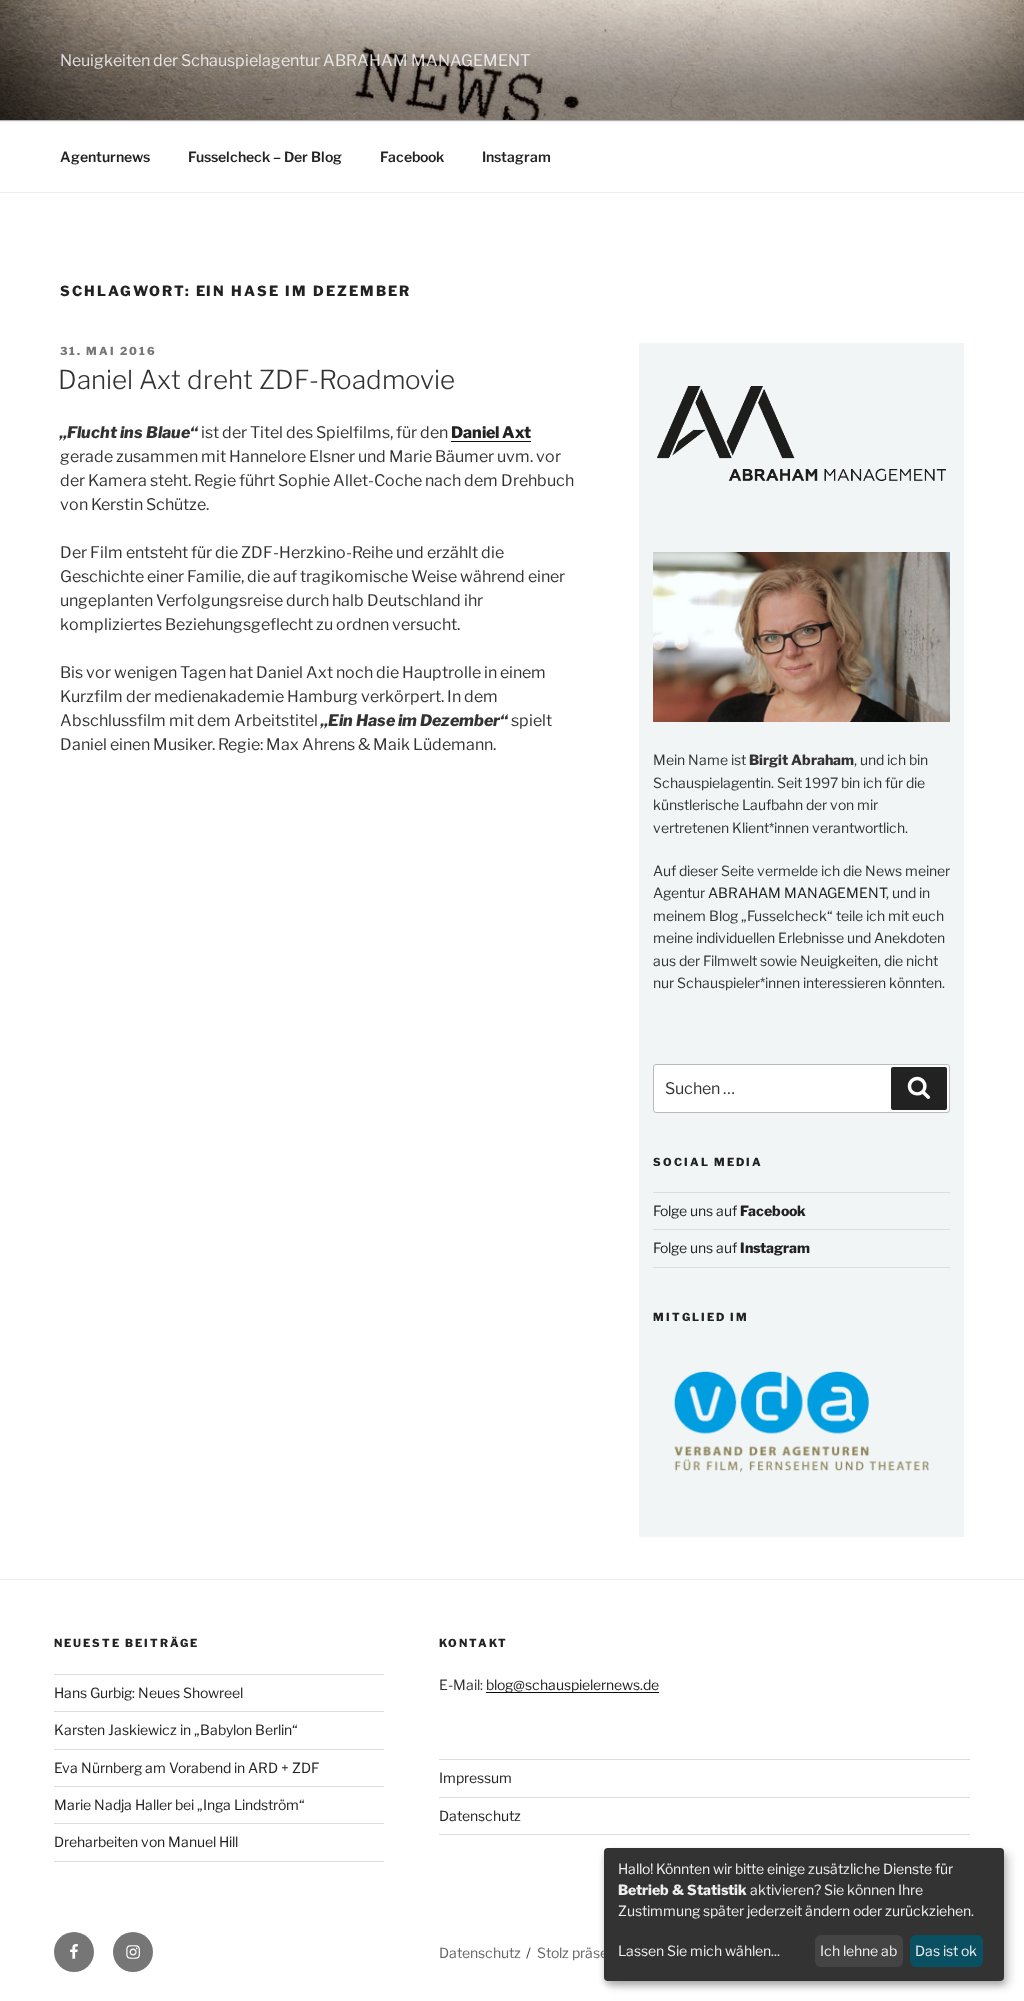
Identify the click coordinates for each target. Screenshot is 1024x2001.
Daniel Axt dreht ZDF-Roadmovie (256, 379)
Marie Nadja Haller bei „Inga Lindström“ (179, 1804)
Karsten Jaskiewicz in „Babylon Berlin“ (176, 1729)
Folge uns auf (729, 1210)
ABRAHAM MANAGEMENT (797, 892)
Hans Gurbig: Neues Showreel (148, 1692)
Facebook (412, 156)
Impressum (475, 1777)
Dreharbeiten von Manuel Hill (146, 1841)
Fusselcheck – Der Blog (265, 156)
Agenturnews (105, 156)
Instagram (516, 156)
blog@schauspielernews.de (572, 1684)
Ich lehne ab (858, 1950)
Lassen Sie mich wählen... (699, 1950)
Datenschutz (480, 1815)
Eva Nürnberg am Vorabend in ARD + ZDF (186, 1767)
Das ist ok (946, 1950)
